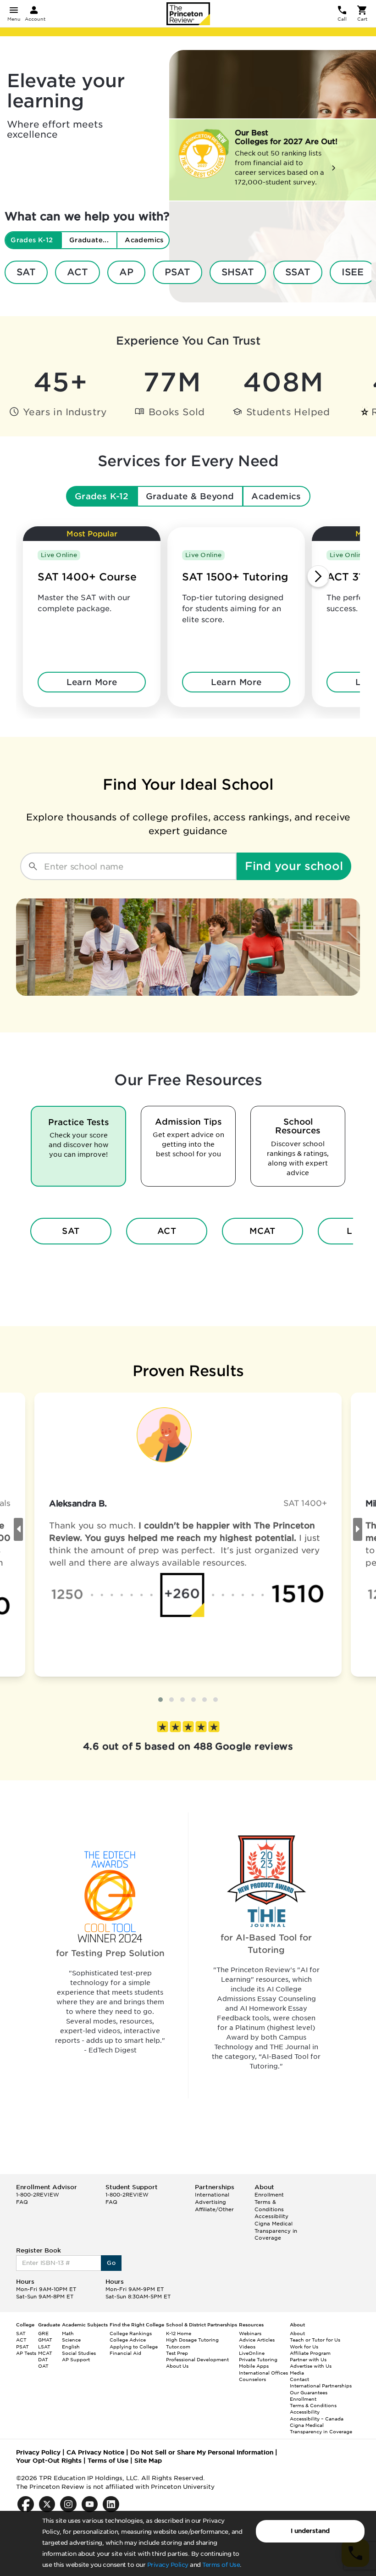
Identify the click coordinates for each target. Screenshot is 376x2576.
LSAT (44, 2347)
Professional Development (197, 2359)
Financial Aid (125, 2353)
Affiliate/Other (214, 2209)
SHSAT (238, 272)
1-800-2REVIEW (38, 2195)
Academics (276, 496)
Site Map (148, 2461)
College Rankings (131, 2333)
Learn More (92, 682)
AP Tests (26, 2353)
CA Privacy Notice (95, 2452)
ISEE (353, 272)
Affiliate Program (310, 2353)
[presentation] (18, 1529)
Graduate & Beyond (190, 496)
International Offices (263, 2373)
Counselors (252, 2379)
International (212, 2195)
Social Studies (79, 2353)
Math (68, 2333)
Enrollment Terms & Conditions (269, 2202)
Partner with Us (308, 2359)
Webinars (250, 2333)
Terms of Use (221, 2565)
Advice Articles (257, 2340)
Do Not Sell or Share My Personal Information (202, 2452)
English (71, 2347)
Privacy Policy (168, 2565)
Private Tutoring (258, 2359)
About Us (177, 2366)
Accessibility (271, 2216)
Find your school (294, 866)
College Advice (128, 2340)
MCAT (263, 1231)
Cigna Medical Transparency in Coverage (276, 2231)
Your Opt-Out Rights (49, 2461)
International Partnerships (321, 2386)
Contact (299, 2379)
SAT (26, 272)
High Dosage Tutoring (192, 2340)
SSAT (298, 272)
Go (111, 2263)
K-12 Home (179, 2333)
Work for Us (304, 2347)
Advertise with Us (311, 2366)
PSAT (177, 272)
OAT (43, 2366)
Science (71, 2340)
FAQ (22, 2202)
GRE (43, 2333)
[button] (160, 1700)
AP (126, 272)
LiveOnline (252, 2353)
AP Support (76, 2359)
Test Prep (177, 2353)
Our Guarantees (309, 2392)
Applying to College (134, 2347)
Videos (247, 2347)
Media (297, 2373)
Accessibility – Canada (317, 2419)
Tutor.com (178, 2347)
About (297, 2333)
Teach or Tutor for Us (315, 2340)
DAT (43, 2359)
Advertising (210, 2202)
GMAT (45, 2340)
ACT (77, 272)
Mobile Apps (254, 2366)
